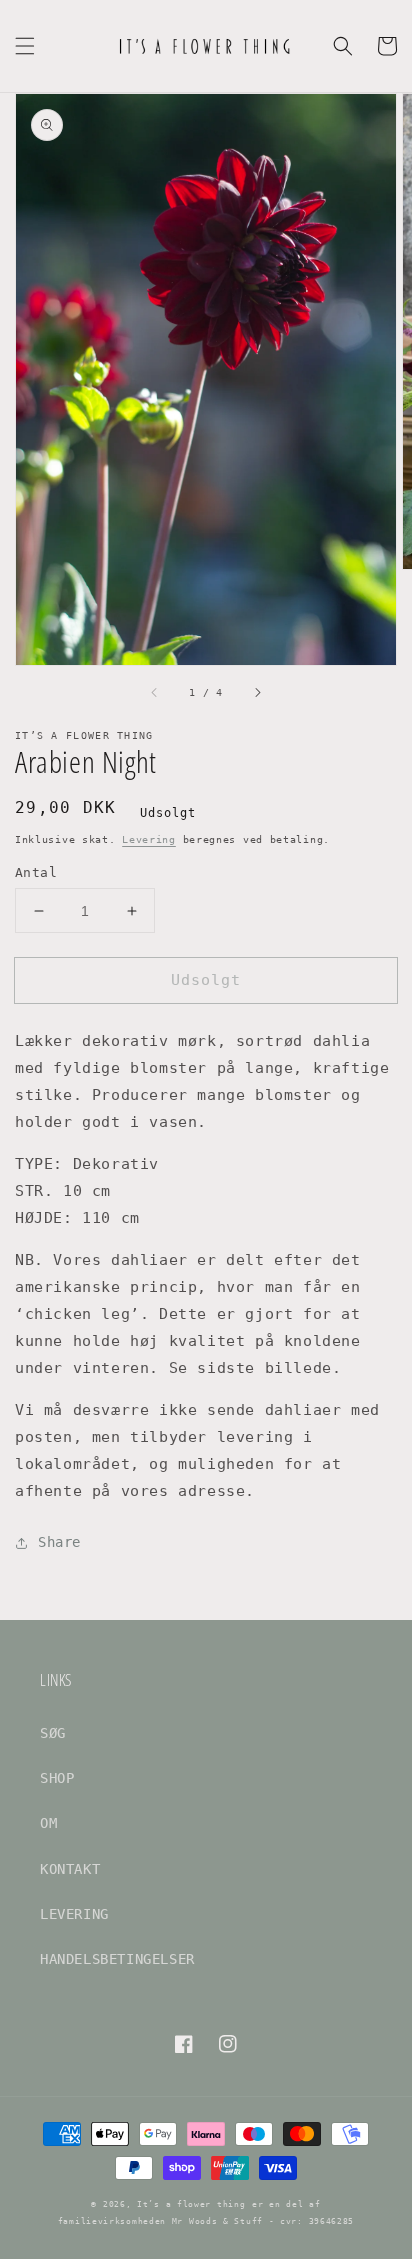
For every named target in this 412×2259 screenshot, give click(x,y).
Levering (149, 839)
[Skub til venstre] (155, 693)
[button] (25, 46)
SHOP (57, 1778)
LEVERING (74, 1914)
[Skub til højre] (257, 693)
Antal (36, 872)
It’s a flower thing (191, 2204)
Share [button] (59, 1542)
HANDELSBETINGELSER (117, 1959)
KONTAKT (70, 1869)
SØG (53, 1733)
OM (48, 1823)
